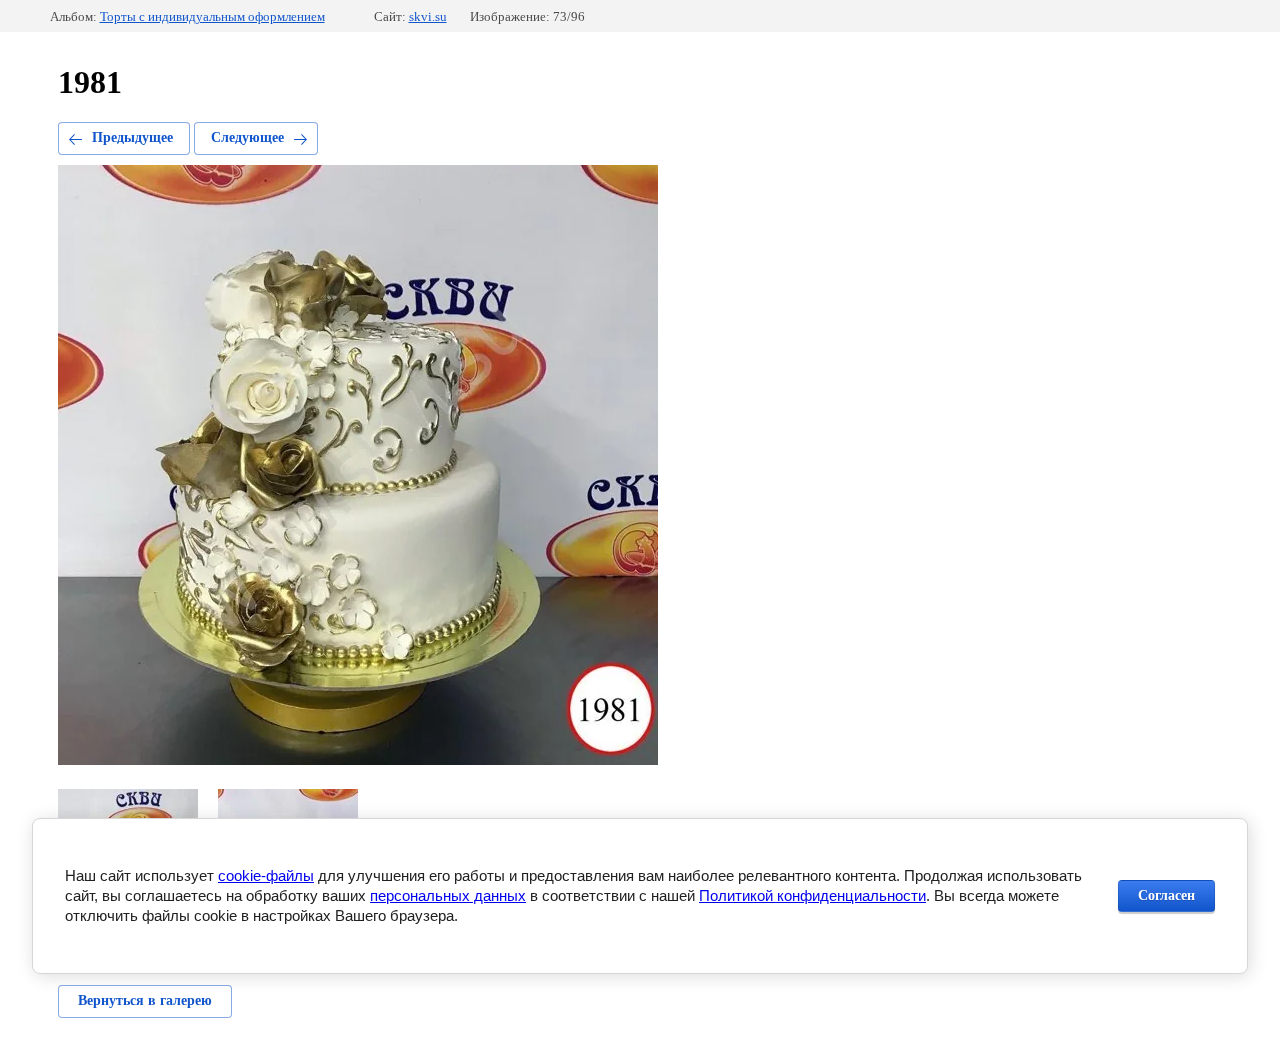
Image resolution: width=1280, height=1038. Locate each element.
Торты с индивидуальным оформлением (212, 16)
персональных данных (448, 895)
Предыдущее (132, 137)
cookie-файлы (266, 875)
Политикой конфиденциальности (812, 895)
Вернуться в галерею (145, 1000)
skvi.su (428, 16)
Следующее (247, 137)
